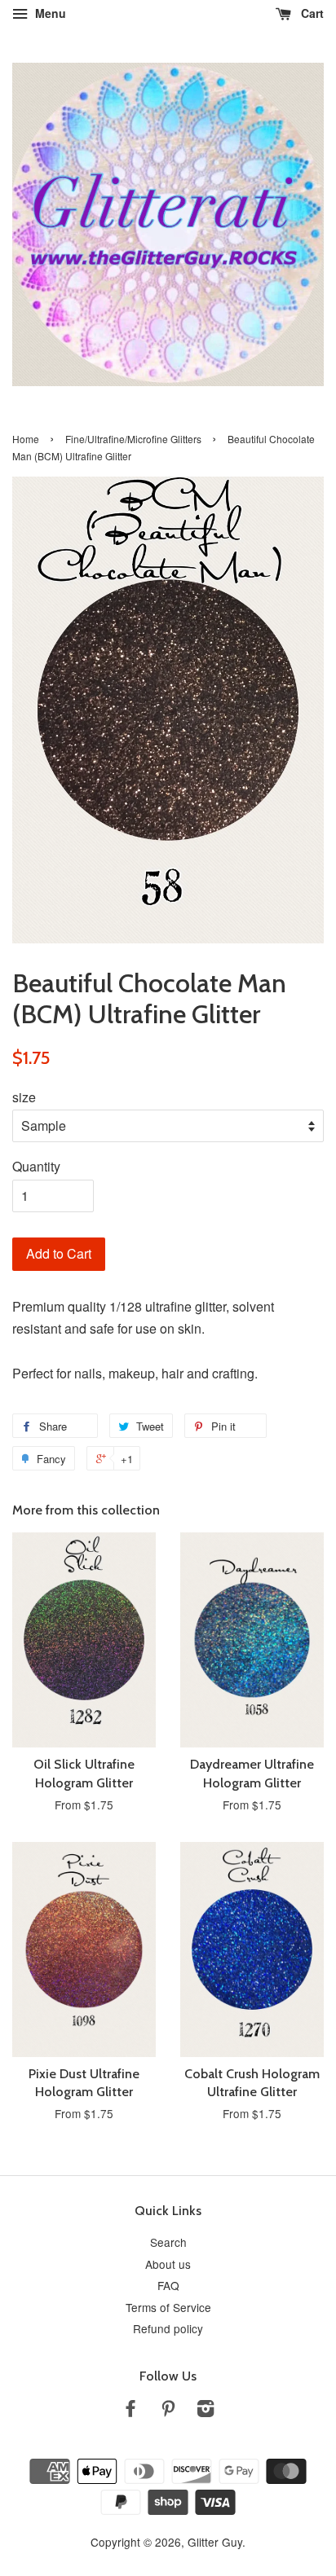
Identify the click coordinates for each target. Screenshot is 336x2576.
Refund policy (168, 2328)
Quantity (36, 1166)
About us (168, 2264)
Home (26, 439)
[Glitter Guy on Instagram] (206, 2411)
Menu (49, 13)
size (24, 1097)
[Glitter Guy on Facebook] (130, 2411)
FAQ (168, 2285)
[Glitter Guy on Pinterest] (168, 2411)
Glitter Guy (215, 2542)
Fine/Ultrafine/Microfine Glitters (133, 439)
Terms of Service (168, 2307)
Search (168, 2242)
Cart (311, 13)
